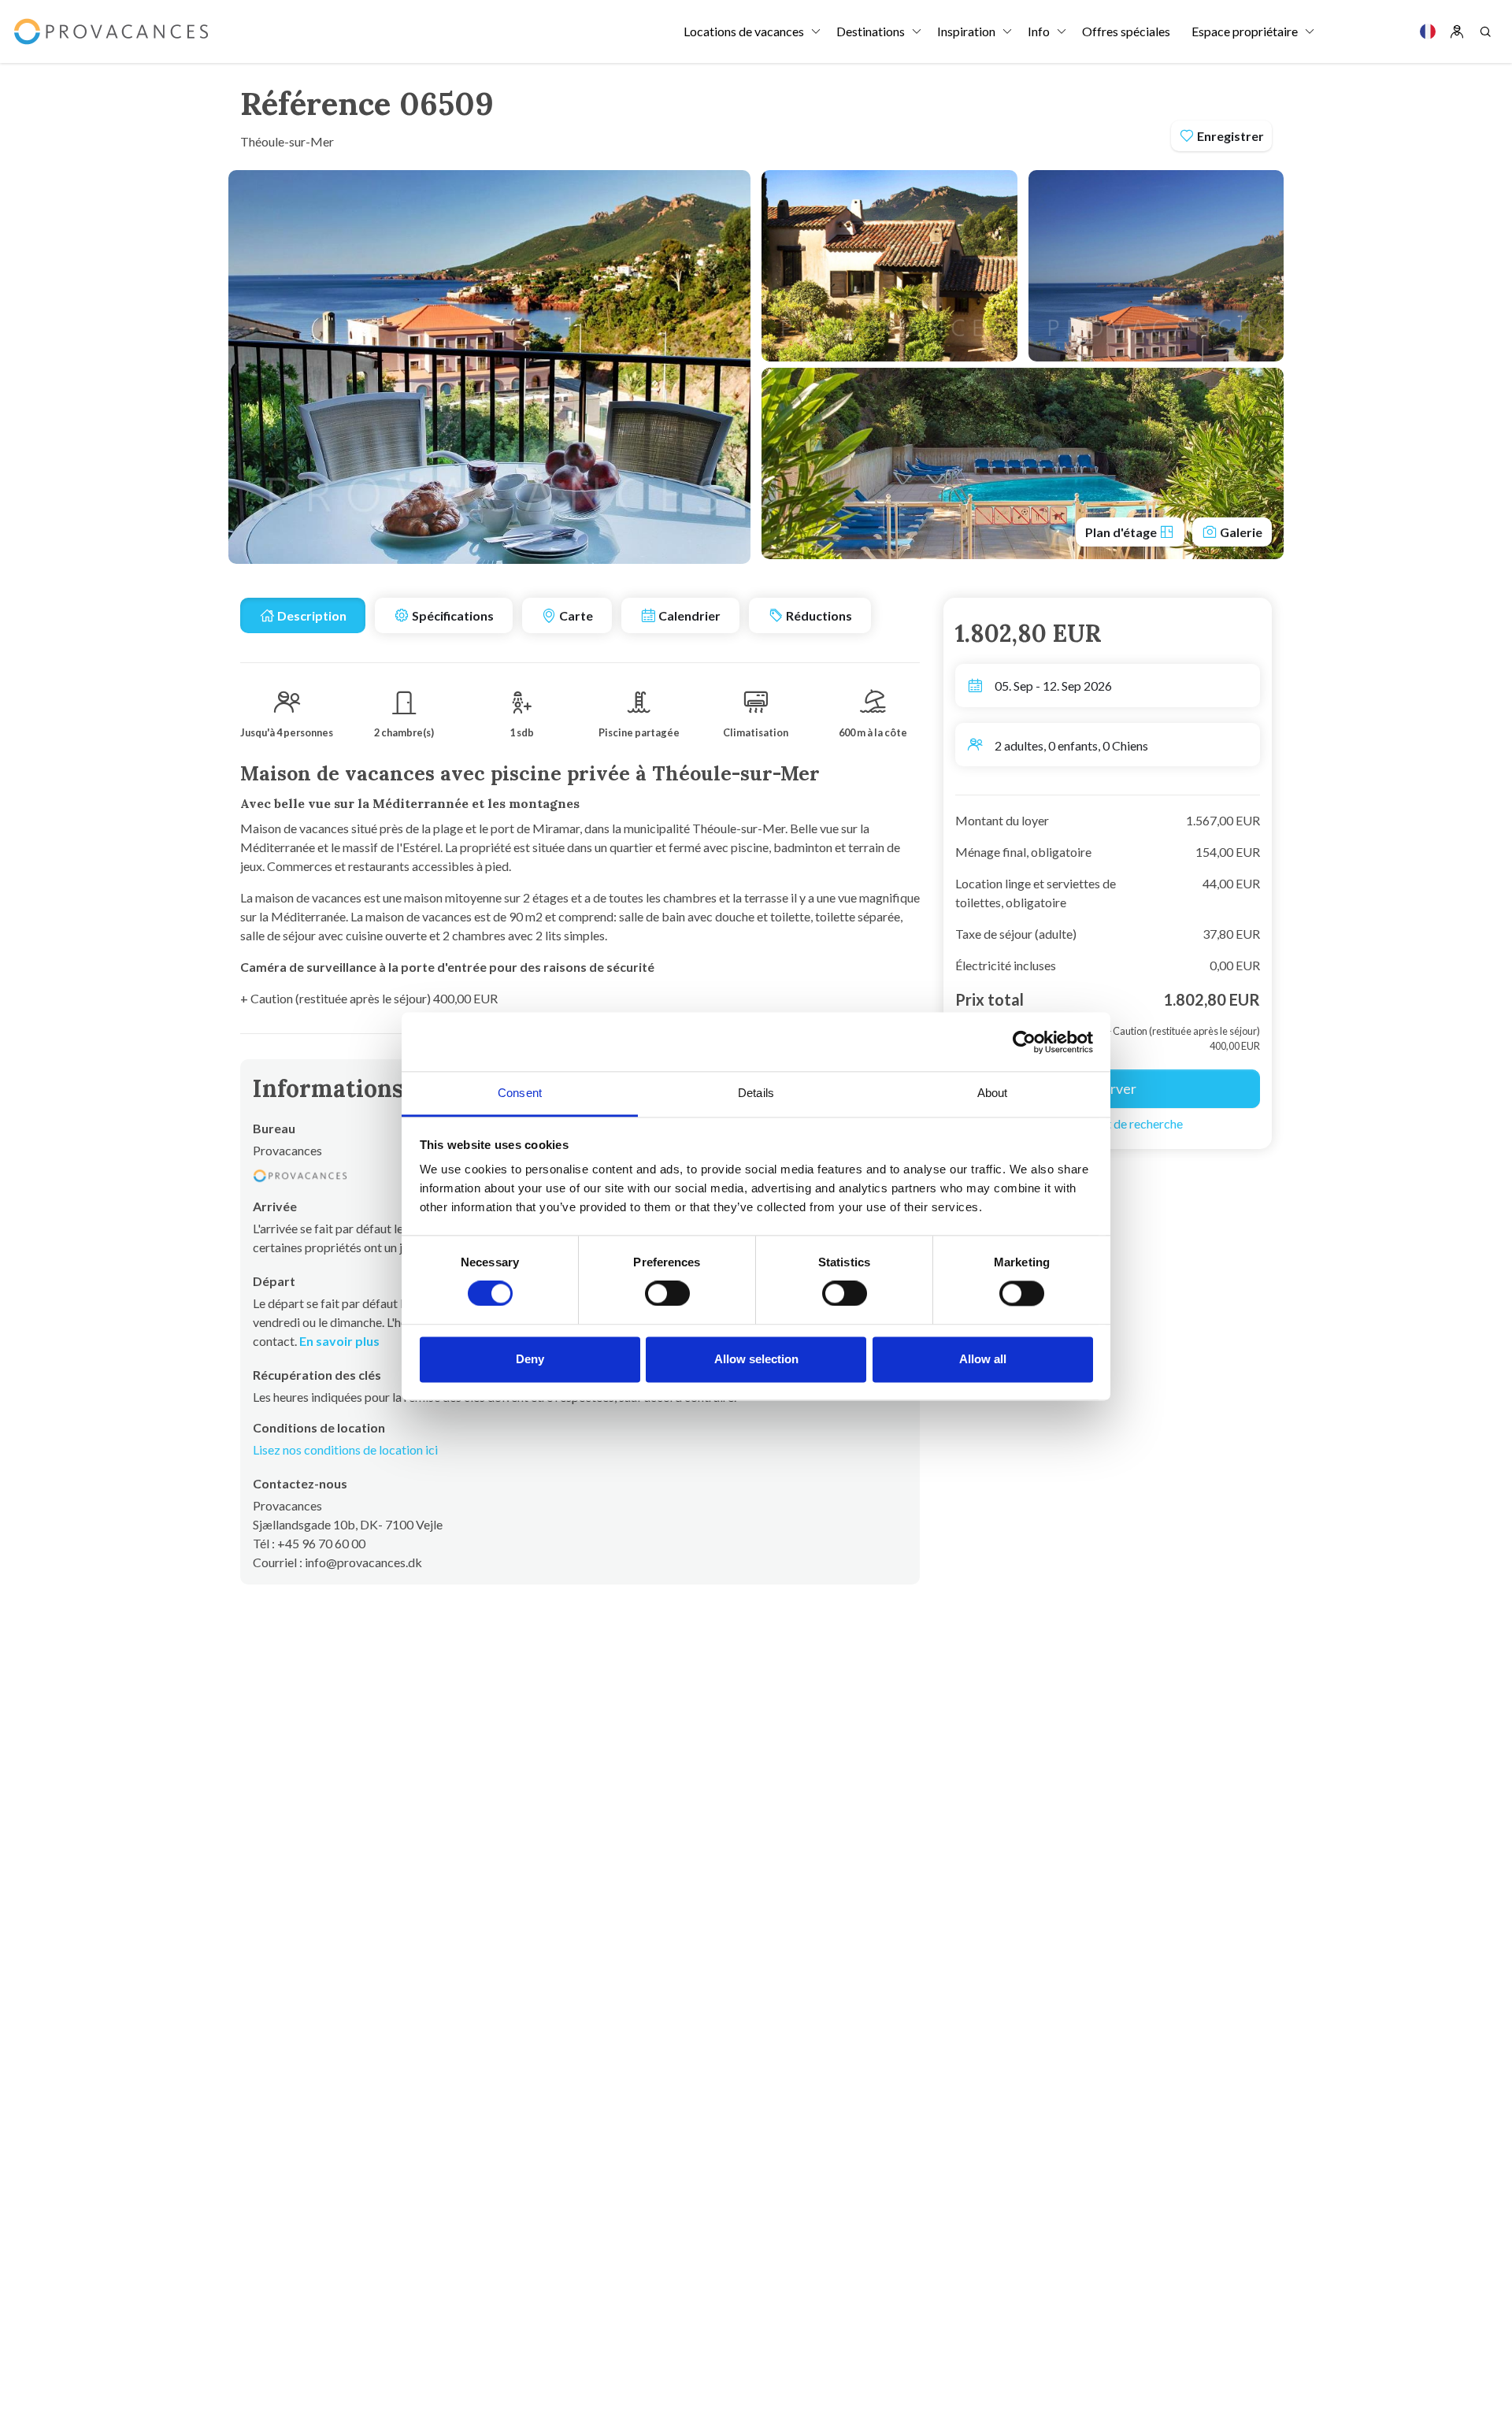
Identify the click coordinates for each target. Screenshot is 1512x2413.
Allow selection (756, 1359)
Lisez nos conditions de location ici (345, 1449)
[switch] (667, 1294)
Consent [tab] (520, 1093)
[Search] (1485, 32)
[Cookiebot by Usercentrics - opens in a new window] (1024, 1042)
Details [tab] (756, 1093)
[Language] (1428, 32)
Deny (530, 1359)
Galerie (1240, 532)
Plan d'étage (1122, 532)
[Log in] (1457, 32)
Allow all (983, 1359)
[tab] (303, 615)
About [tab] (993, 1093)
